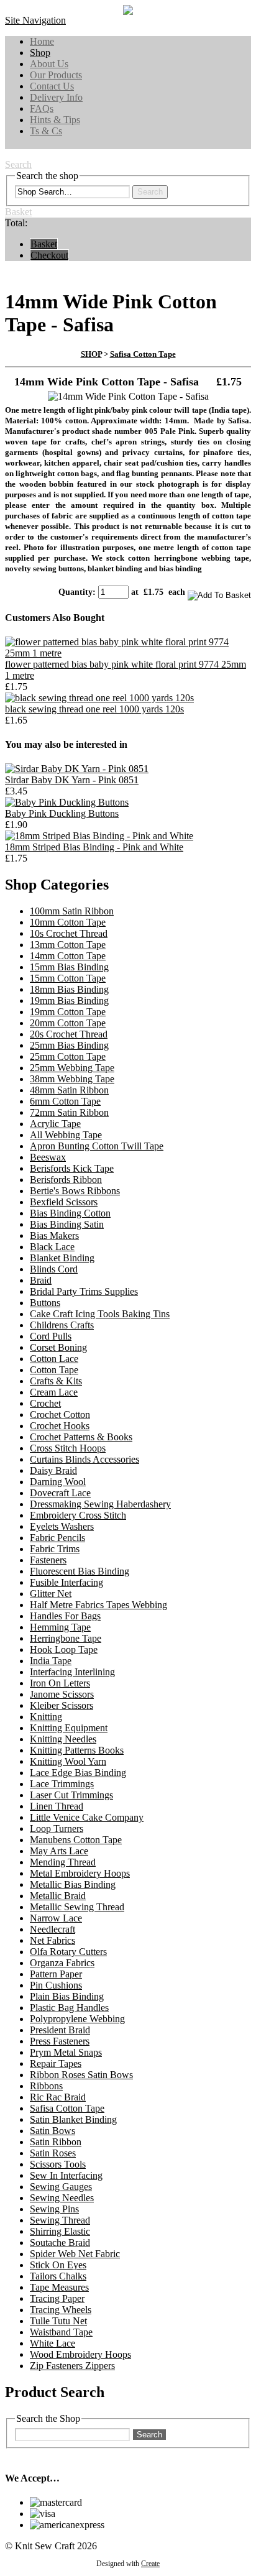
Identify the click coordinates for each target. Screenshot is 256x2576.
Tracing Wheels (61, 2310)
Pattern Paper (56, 1974)
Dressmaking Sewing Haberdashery (100, 1504)
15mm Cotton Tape (68, 978)
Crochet (45, 1403)
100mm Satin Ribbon (72, 911)
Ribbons (46, 2086)
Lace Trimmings (62, 1784)
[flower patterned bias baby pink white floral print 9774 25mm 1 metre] (128, 653)
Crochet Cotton (60, 1414)
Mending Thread (63, 1862)
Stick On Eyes (58, 2265)
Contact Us (52, 86)
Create (150, 2564)
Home (42, 41)
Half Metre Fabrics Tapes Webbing (98, 1605)
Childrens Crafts (62, 1325)
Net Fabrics (53, 1940)
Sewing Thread (60, 2220)
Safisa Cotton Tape (143, 354)
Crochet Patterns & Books (81, 1437)
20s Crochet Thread (69, 1034)
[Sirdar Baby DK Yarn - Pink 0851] (77, 769)
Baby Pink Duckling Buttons (62, 813)
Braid (41, 1280)
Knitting (46, 1717)
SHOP (91, 354)
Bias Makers (54, 1235)
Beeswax (48, 1157)
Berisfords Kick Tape (72, 1168)
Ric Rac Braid (58, 2097)
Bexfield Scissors (64, 1202)
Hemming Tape (60, 1627)
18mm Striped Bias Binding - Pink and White (94, 847)
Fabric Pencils (57, 1538)
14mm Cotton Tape (68, 956)
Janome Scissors (62, 1694)
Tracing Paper (57, 2298)
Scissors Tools (58, 2164)
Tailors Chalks (58, 2276)
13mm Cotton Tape (68, 945)
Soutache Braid (60, 2242)
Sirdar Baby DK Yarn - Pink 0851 (72, 780)
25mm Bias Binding (69, 1045)
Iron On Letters (60, 1683)
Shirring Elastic (60, 2231)
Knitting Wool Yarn (68, 1761)
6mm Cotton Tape (65, 1101)
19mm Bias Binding (69, 1000)
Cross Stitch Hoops (68, 1448)
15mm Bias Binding (69, 967)
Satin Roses (53, 2153)
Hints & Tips (55, 120)
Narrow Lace (56, 1918)
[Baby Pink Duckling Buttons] (67, 802)
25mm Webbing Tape (72, 1068)
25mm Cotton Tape (68, 1056)
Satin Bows (53, 2131)
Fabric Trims (55, 1549)
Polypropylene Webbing (77, 2019)
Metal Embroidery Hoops (80, 1873)
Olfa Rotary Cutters (68, 1952)
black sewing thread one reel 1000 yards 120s (94, 709)
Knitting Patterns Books (77, 1750)
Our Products (56, 75)
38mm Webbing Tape (72, 1079)
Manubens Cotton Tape (76, 1840)
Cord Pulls (51, 1336)
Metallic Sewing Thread (77, 1907)
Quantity (75, 592)
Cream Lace (54, 1392)
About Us (49, 64)
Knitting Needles (63, 1739)
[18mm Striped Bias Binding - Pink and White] (99, 836)
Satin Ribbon (56, 2142)
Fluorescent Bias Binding (80, 1571)
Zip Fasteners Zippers (72, 2366)
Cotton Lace (54, 1359)
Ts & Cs (46, 131)
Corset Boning (58, 1347)
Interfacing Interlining (72, 1672)
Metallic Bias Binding (73, 1884)
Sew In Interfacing (66, 2175)
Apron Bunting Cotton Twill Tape (97, 1146)
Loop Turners (57, 1828)
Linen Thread (57, 1806)
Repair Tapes (56, 2063)
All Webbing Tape (66, 1135)
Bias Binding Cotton (70, 1213)
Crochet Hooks (60, 1426)
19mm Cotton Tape (68, 1012)
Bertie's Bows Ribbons (75, 1191)
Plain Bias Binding (67, 1996)
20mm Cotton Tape (68, 1023)
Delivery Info (56, 97)
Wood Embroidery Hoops (80, 2354)
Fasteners (48, 1560)
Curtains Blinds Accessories (85, 1459)
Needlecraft (53, 1929)
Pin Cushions (56, 1985)
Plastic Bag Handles (69, 2008)
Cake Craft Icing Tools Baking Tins (100, 1314)
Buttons (45, 1303)
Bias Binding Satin (67, 1224)
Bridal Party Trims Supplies (84, 1291)
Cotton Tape (54, 1370)
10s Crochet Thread (69, 933)
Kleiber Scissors (62, 1705)
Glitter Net (51, 1594)
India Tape (51, 1661)
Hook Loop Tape (64, 1649)
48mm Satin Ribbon (69, 1090)
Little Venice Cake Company (87, 1817)
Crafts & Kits (56, 1381)
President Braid (60, 2030)
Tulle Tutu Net (58, 2321)
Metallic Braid (58, 1896)
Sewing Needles (62, 2198)
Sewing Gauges (61, 2187)
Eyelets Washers (62, 1526)
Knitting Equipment (69, 1728)
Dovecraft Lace (60, 1493)
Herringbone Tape (66, 1638)
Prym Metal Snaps (66, 2052)
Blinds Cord (54, 1269)
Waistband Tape (61, 2332)
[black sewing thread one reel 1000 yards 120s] (99, 698)
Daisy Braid (53, 1470)
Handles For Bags (65, 1616)
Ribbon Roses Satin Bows (81, 2075)
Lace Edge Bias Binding (78, 1773)
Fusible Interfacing (66, 1582)
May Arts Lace (59, 1851)
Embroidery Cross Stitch (78, 1515)
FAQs (42, 108)
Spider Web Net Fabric (75, 2254)
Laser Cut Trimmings (71, 1795)
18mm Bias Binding (69, 989)
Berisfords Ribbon (66, 1180)
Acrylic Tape (55, 1124)
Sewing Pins (54, 2209)
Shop (40, 53)
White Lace (53, 2343)
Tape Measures (59, 2287)
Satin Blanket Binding (73, 2119)
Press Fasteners (60, 2041)
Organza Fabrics (62, 1963)
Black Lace (52, 1247)
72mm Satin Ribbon (69, 1112)
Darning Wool (58, 1482)
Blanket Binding (62, 1258)
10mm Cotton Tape (68, 922)
